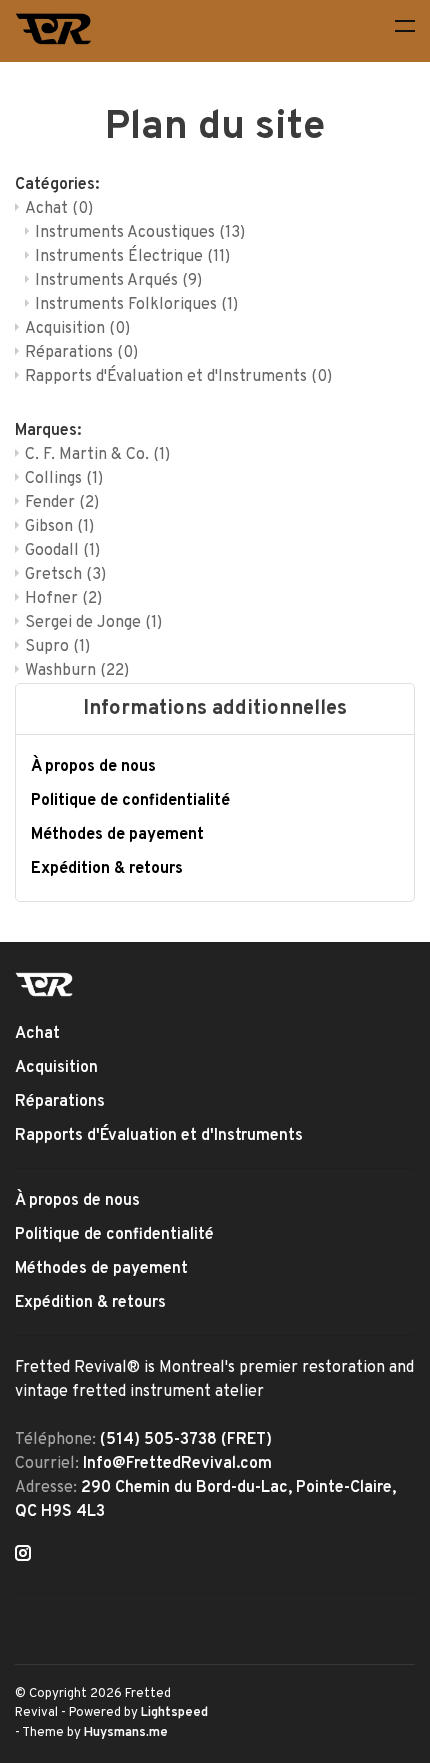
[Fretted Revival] (44, 984)
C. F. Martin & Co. (97, 455)
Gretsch (65, 575)
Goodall (62, 551)
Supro (57, 647)
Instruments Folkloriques (136, 305)
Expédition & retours (107, 869)
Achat (59, 209)
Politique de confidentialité (130, 801)
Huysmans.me (126, 1733)
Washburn (77, 671)
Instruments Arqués (118, 281)
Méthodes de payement (117, 835)
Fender (62, 503)
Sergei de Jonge (93, 623)
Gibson (59, 527)
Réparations (81, 353)
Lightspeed (174, 1713)
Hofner (63, 599)
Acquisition (77, 329)
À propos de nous (93, 767)
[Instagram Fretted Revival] (23, 1556)
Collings (64, 479)
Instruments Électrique (132, 257)
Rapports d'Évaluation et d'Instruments (178, 377)
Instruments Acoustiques (140, 233)
